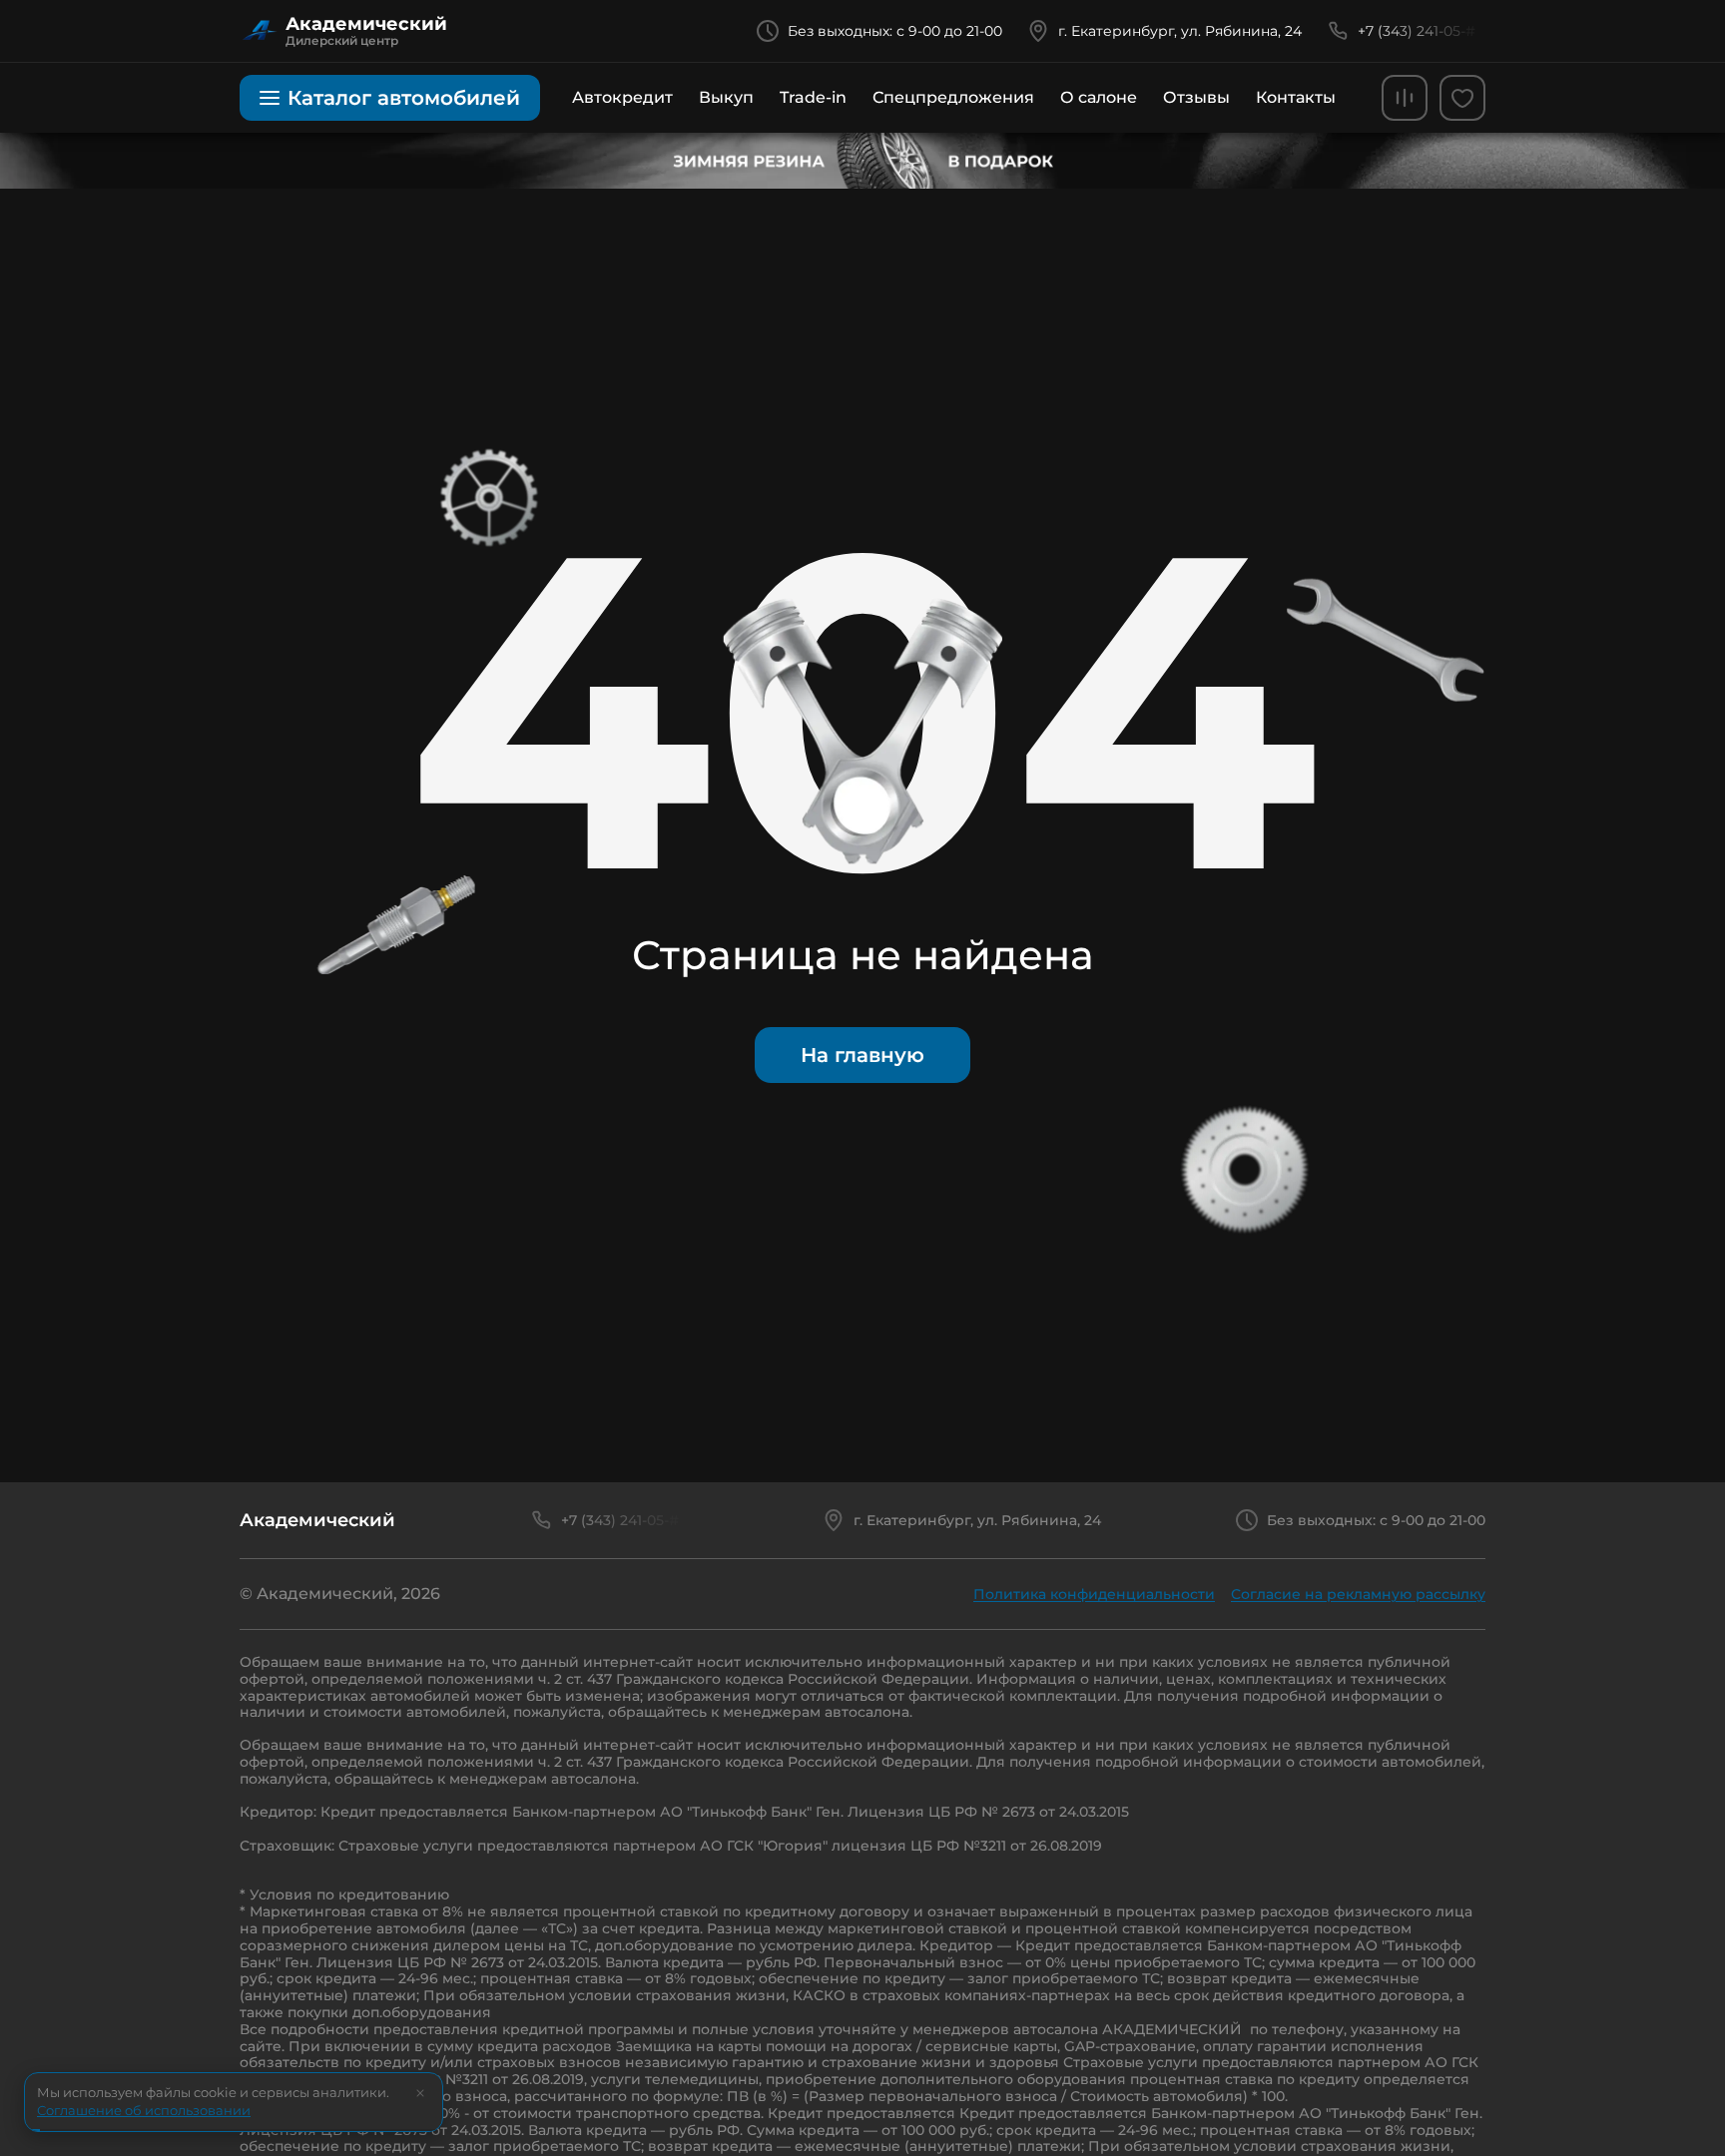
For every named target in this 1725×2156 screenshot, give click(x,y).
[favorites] (1462, 98)
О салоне (1099, 97)
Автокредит (622, 97)
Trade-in (813, 97)
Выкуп (726, 97)
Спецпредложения (953, 97)
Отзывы (1196, 97)
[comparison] (1405, 98)
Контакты (1296, 97)
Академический (317, 1520)
